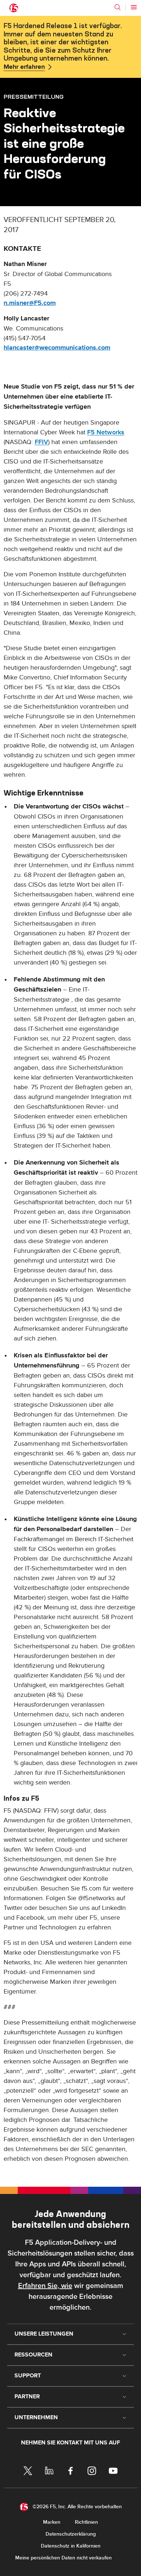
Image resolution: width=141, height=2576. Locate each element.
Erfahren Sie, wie (45, 2286)
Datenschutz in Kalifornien (71, 2546)
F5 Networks (106, 432)
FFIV (41, 442)
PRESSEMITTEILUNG (34, 97)
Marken (52, 2522)
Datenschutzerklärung (71, 2534)
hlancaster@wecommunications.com (57, 348)
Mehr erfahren (24, 67)
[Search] (117, 7)
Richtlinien (86, 2522)
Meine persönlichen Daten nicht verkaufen (63, 2558)
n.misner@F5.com (30, 303)
